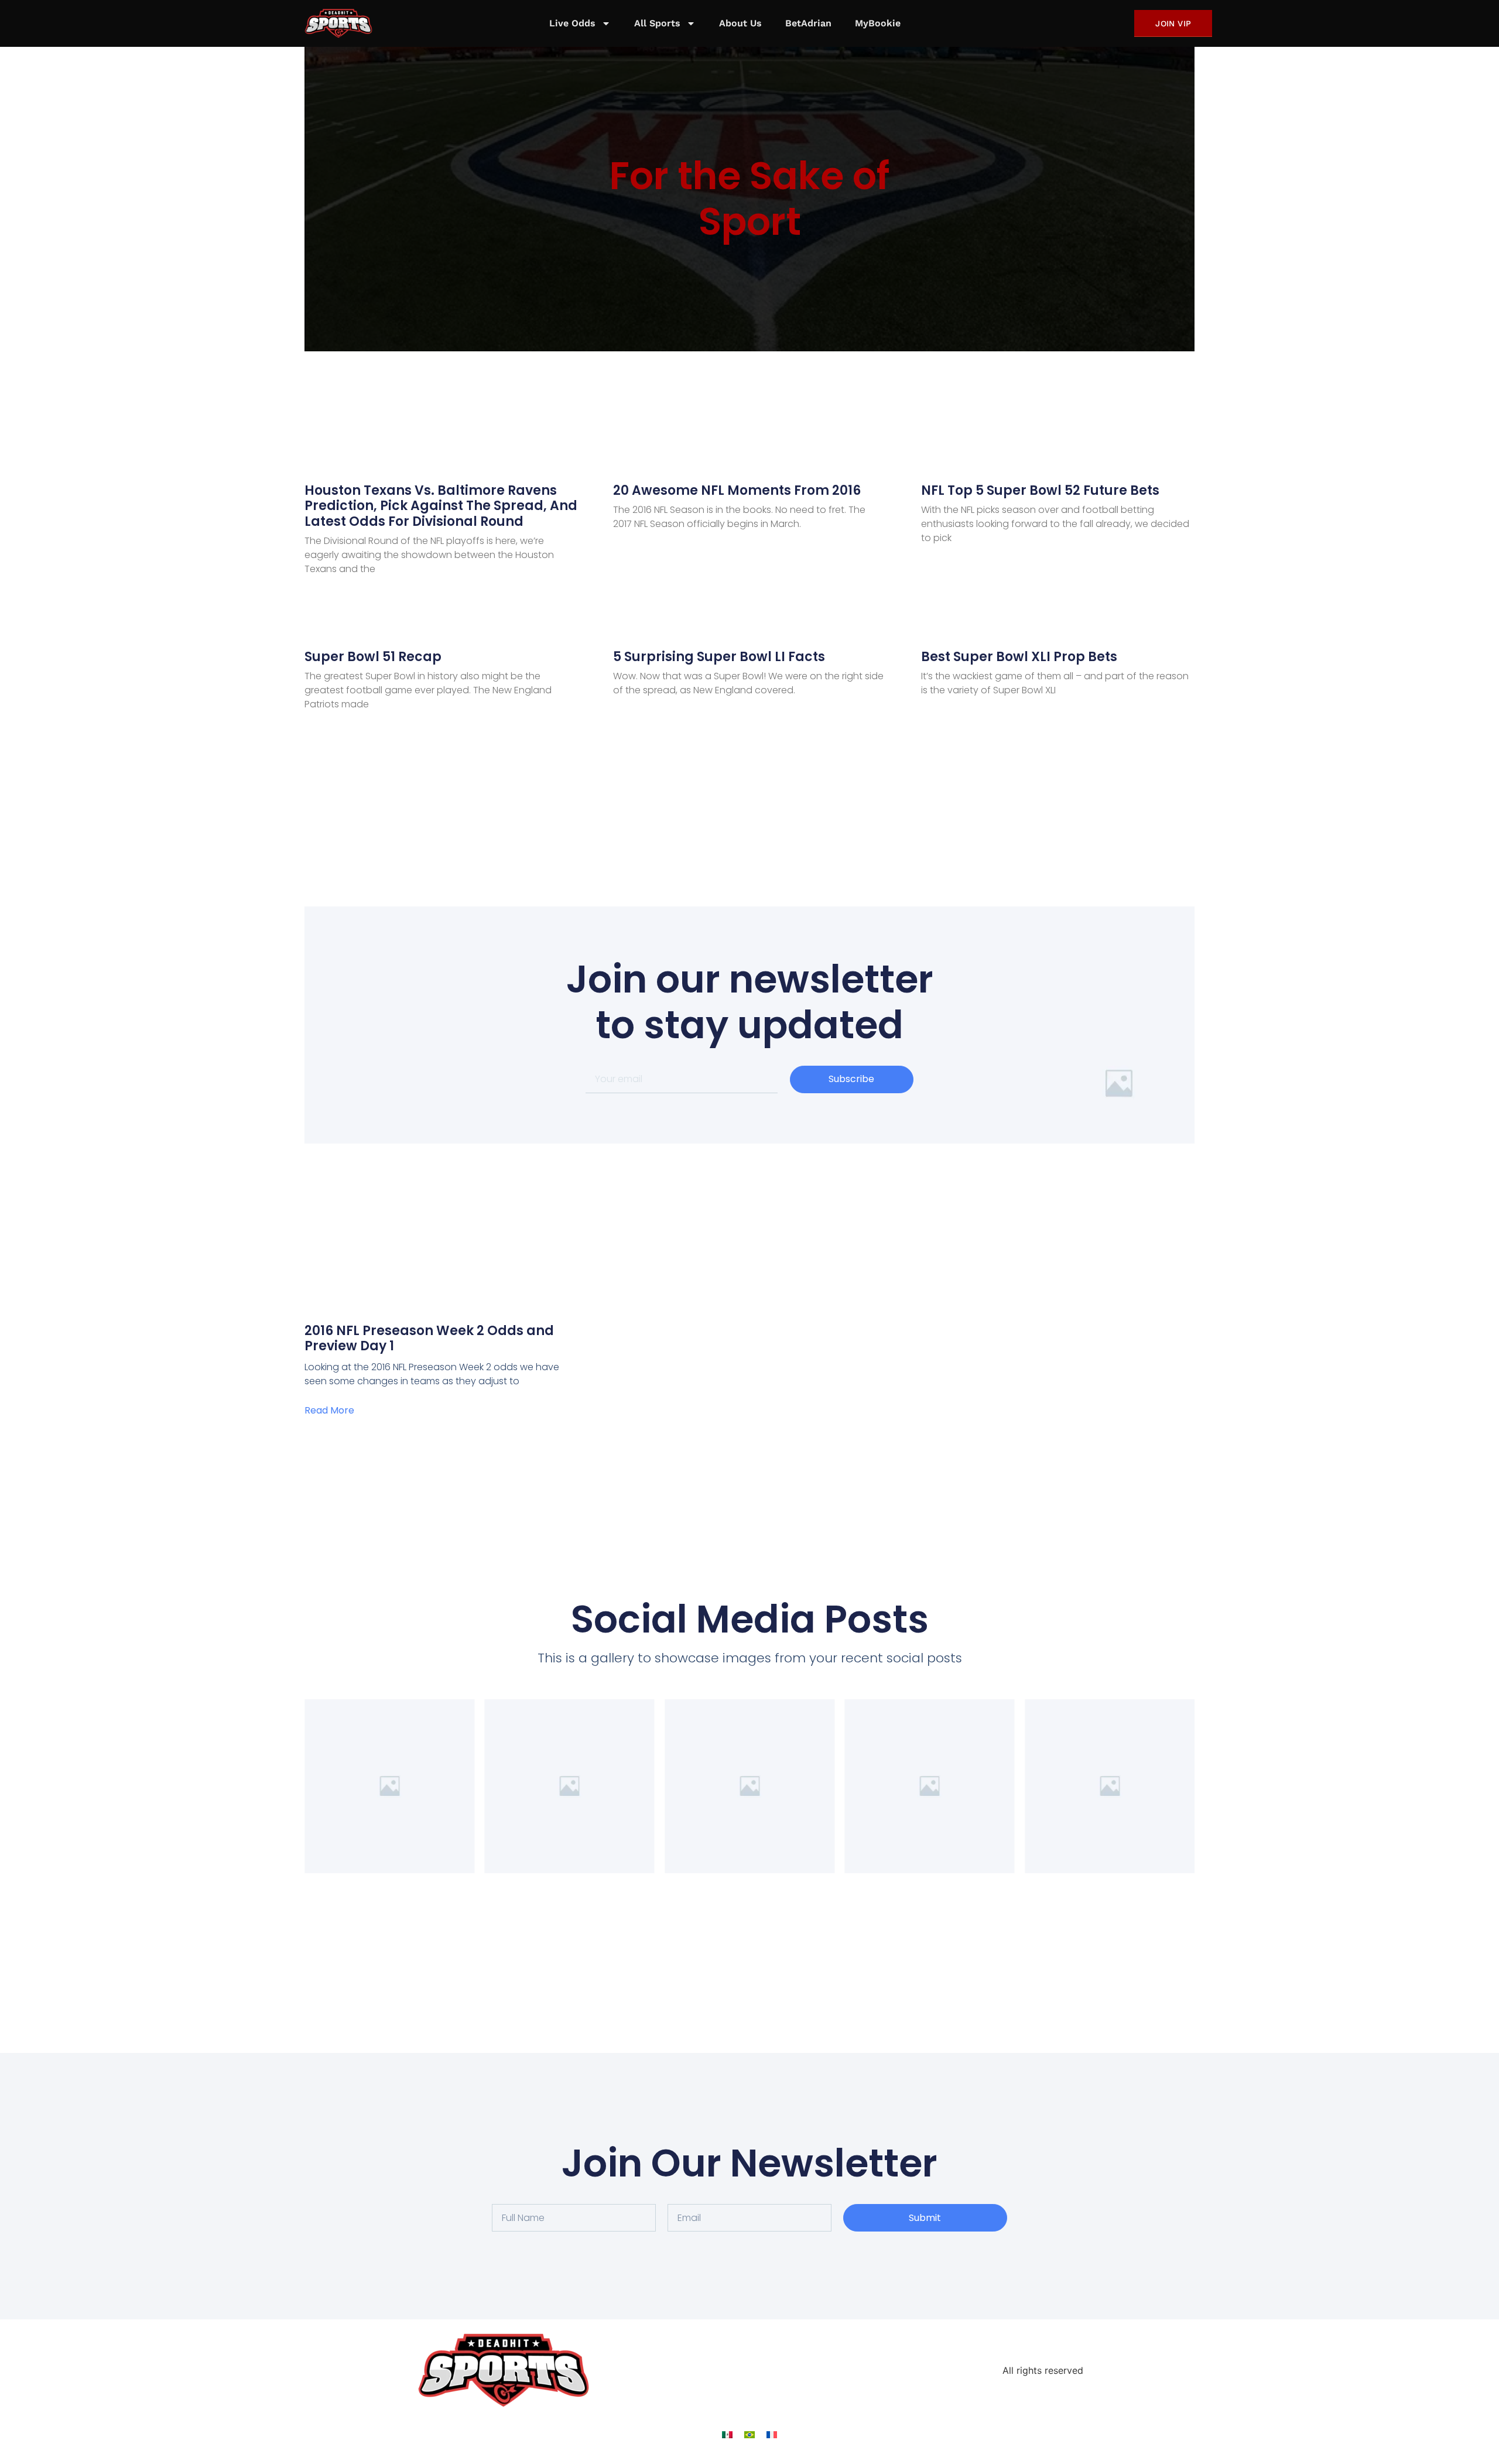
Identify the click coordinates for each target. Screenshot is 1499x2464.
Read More (329, 1410)
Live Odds (572, 23)
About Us (740, 23)
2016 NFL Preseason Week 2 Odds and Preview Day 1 (429, 1338)
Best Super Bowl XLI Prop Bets (1019, 657)
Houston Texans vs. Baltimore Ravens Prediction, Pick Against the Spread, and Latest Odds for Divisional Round (441, 506)
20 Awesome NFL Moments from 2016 (737, 490)
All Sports (657, 23)
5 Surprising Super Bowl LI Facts (719, 657)
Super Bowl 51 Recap (373, 657)
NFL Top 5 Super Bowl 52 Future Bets (1040, 490)
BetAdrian (808, 23)
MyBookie (878, 23)
